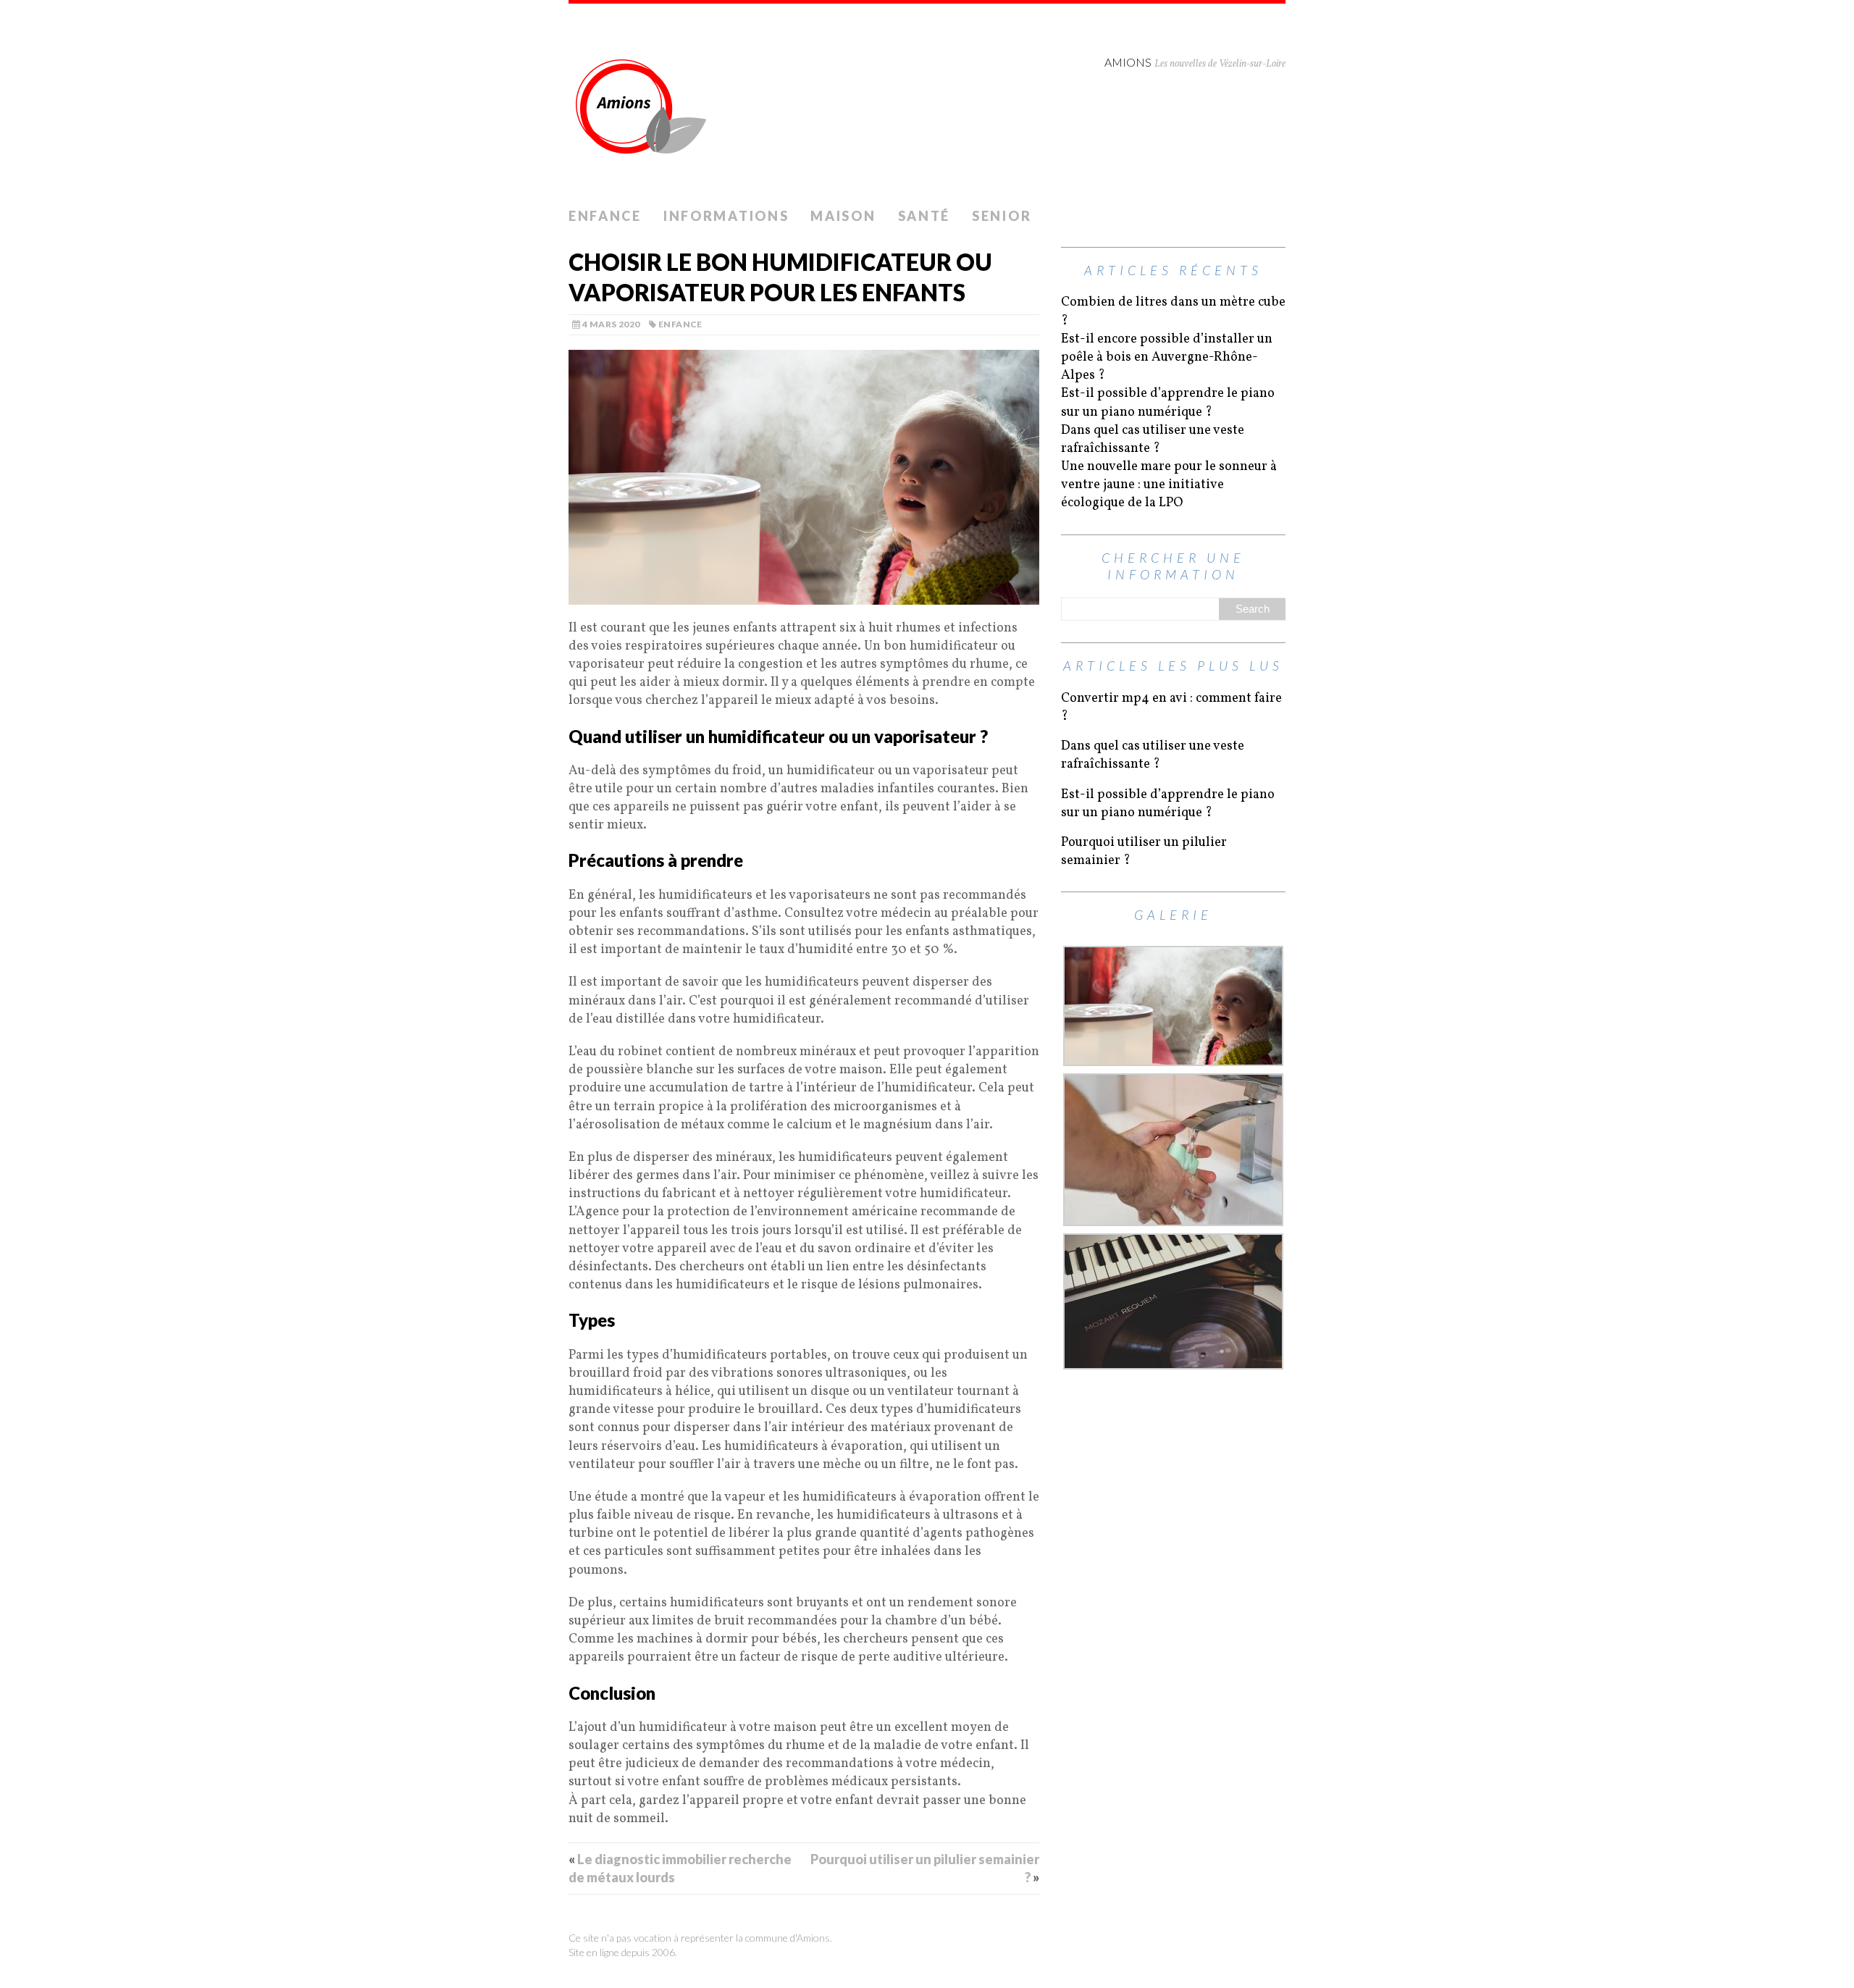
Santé (924, 216)
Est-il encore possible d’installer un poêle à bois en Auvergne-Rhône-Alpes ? (1167, 357)
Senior (1002, 216)
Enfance (605, 216)
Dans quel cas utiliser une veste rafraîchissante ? (1153, 440)
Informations (726, 216)
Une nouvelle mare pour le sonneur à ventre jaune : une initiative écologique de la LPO (1169, 485)
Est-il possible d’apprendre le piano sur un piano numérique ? (1168, 403)
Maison (843, 216)
